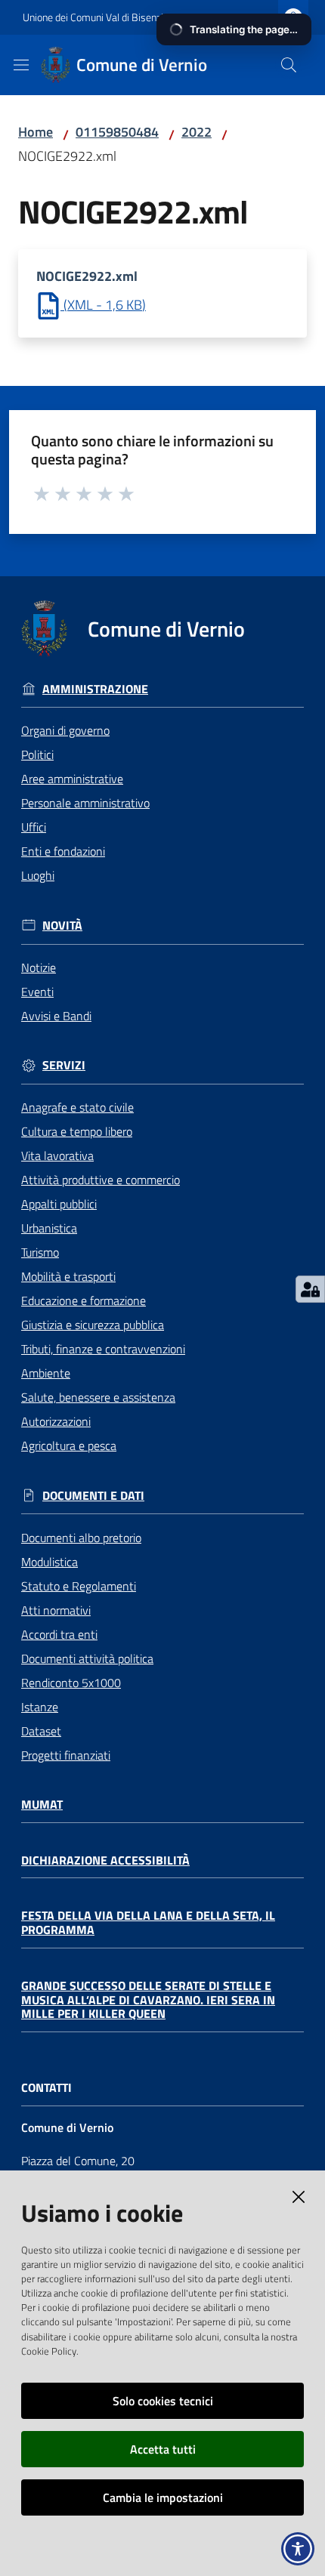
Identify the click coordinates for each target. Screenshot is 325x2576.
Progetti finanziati (66, 1755)
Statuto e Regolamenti (79, 1586)
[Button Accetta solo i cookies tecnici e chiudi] (299, 2197)
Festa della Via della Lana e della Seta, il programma (148, 1922)
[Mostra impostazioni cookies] (310, 1289)
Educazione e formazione (84, 1300)
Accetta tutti (163, 2449)
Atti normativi (56, 1610)
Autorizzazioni (56, 1421)
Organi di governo (65, 730)
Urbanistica (49, 1228)
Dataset (41, 1731)
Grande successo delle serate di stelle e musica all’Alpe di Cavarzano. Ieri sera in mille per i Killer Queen (148, 2000)
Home (36, 132)
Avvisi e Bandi (56, 1016)
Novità (62, 926)
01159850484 (117, 132)
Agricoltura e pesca (69, 1445)
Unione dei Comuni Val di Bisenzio (96, 17)
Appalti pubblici (59, 1204)
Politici (37, 754)
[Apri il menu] (21, 65)
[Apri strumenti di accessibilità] (298, 2549)
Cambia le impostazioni (163, 2497)
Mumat (42, 1805)
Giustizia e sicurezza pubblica (93, 1325)
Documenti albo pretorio (81, 1538)
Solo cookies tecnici (163, 2401)
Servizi (64, 1065)
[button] (289, 65)
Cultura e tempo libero (77, 1131)
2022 (197, 132)
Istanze (40, 1707)
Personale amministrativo (85, 803)
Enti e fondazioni (63, 851)
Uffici (34, 827)
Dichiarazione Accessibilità (105, 1860)
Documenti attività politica (87, 1658)
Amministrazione (95, 689)
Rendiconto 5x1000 (71, 1683)
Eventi (37, 992)
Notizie (39, 967)
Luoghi (38, 875)
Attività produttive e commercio (101, 1180)
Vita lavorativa (57, 1155)
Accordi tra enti (59, 1634)
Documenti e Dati (93, 1496)
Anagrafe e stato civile (77, 1107)
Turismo (40, 1252)
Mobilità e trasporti (68, 1276)
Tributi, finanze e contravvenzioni (103, 1349)
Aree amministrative (72, 779)
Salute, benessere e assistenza (98, 1397)
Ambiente (46, 1373)
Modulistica (50, 1562)
